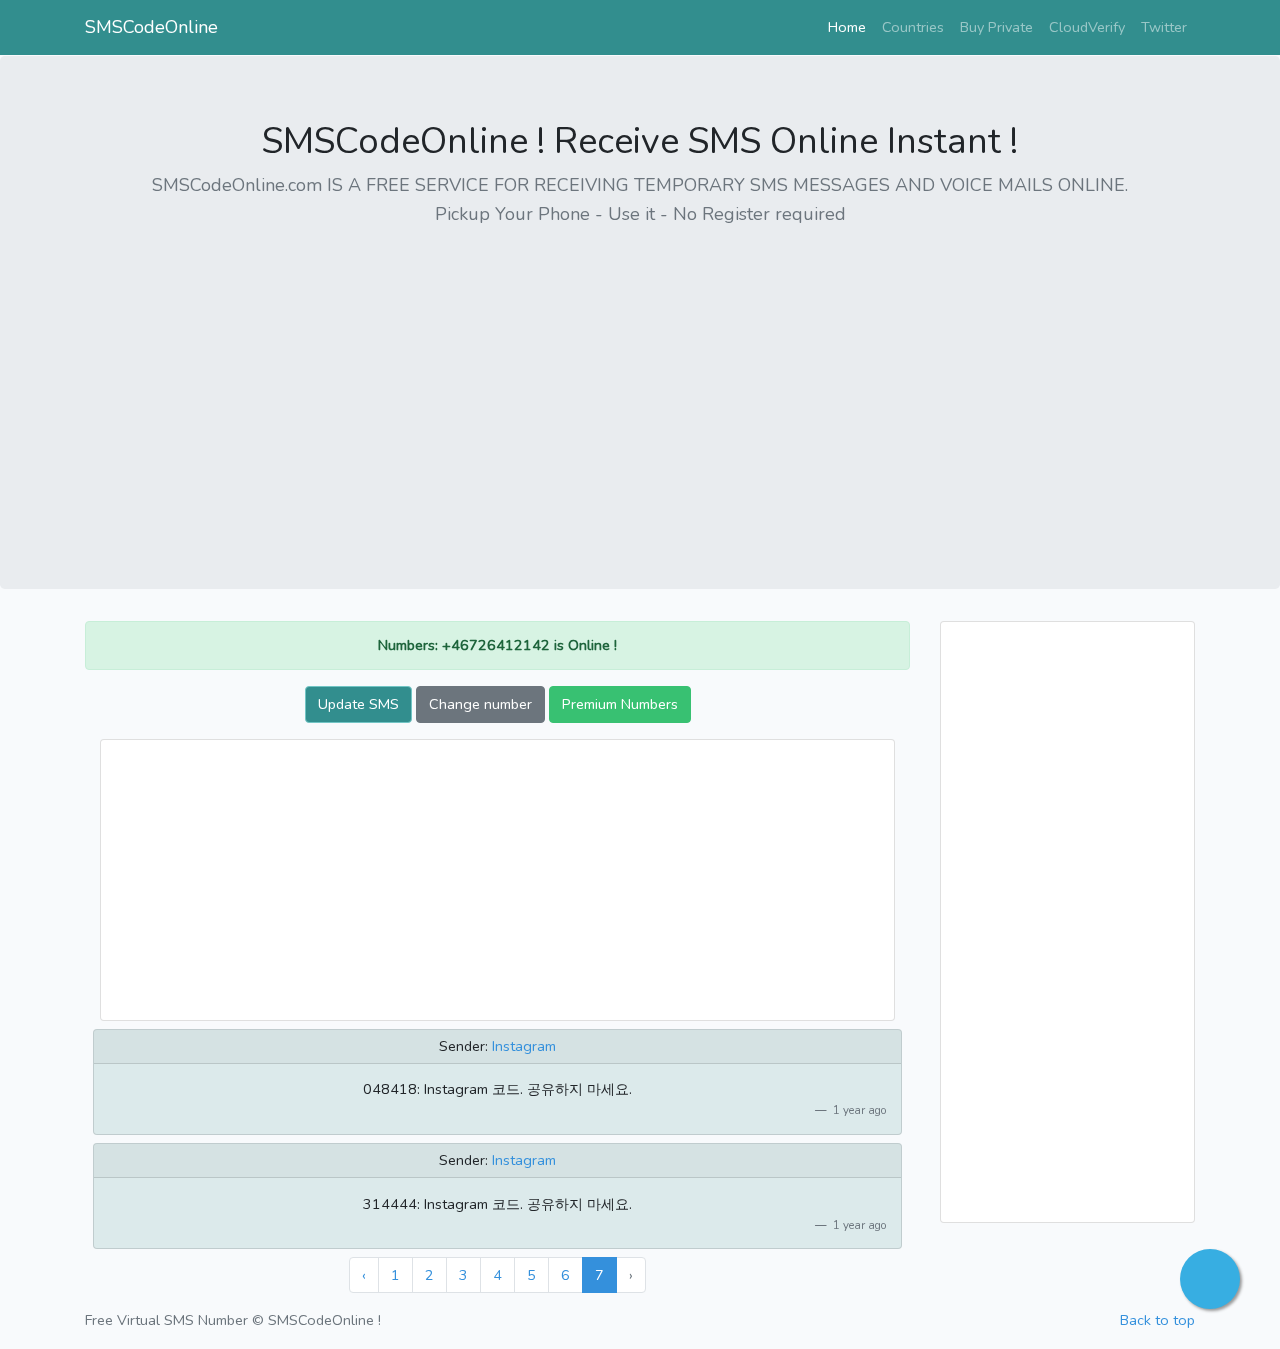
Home (851, 26)
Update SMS (358, 704)
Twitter (1164, 27)
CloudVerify (1087, 27)
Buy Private (996, 27)
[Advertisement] (640, 385)
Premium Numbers (620, 704)
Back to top (1157, 1320)
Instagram (524, 1046)
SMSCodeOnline (151, 27)
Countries (913, 27)
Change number (480, 704)
